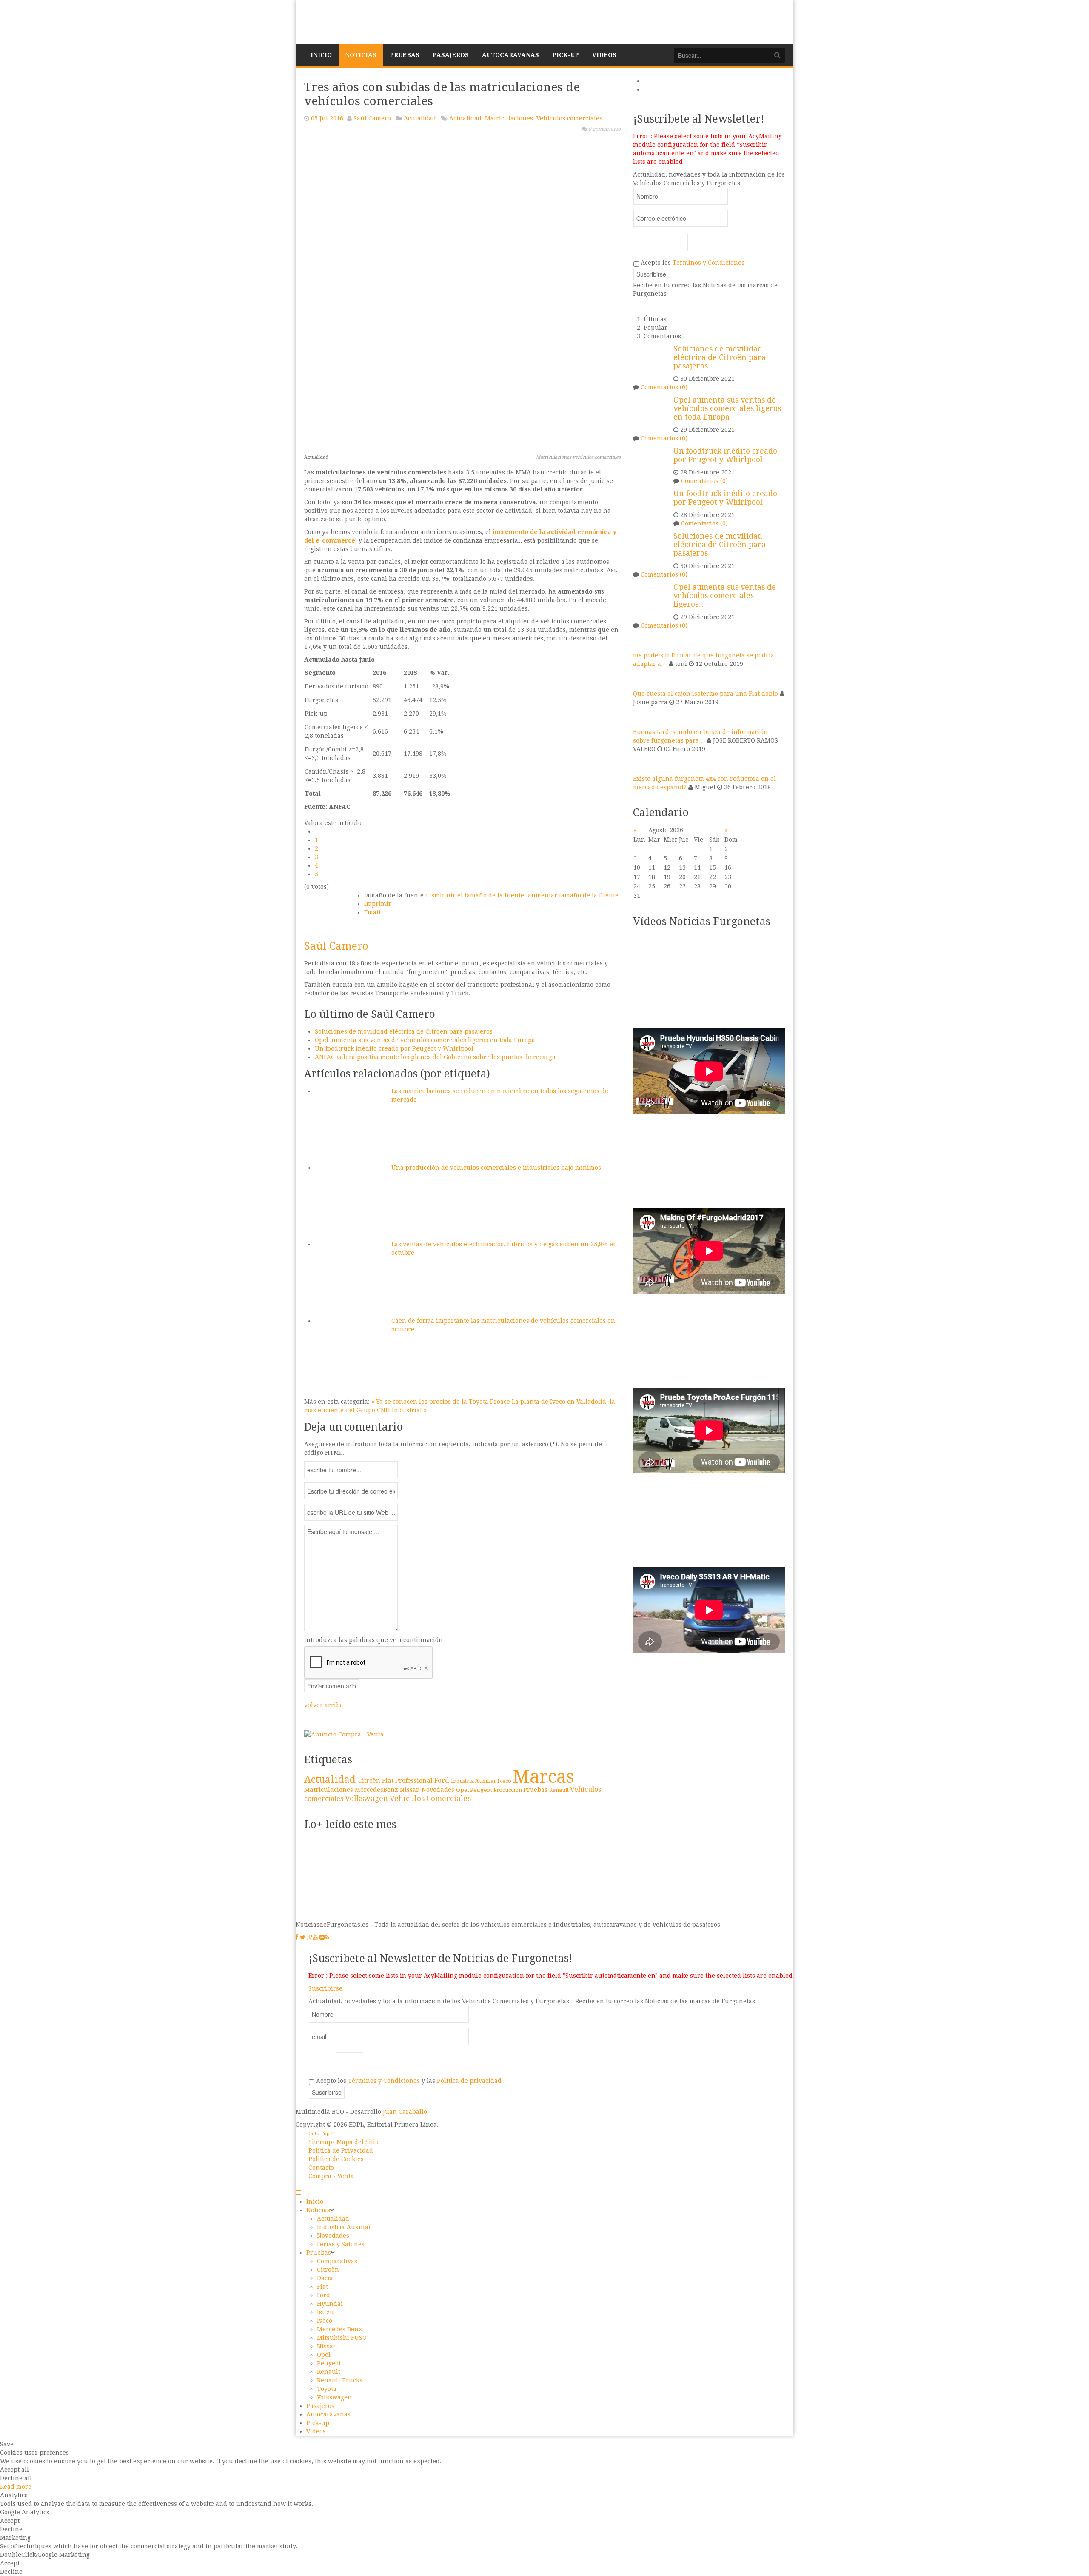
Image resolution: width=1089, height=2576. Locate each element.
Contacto (321, 2168)
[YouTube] (315, 1937)
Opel (463, 1790)
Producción (508, 1790)
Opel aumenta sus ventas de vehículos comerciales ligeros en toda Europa (425, 1040)
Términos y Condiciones (708, 263)
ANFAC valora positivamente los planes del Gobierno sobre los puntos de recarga (435, 1057)
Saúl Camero (372, 118)
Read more (16, 2487)
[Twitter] (303, 1937)
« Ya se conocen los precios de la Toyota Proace (442, 1402)
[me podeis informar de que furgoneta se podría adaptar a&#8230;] (644, 640)
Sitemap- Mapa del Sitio (344, 2142)
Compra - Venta (331, 2176)
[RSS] (327, 1937)
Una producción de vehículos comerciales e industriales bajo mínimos (496, 1168)
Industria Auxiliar (474, 1781)
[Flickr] (322, 1937)
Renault (560, 1790)
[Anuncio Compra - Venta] (344, 1734)
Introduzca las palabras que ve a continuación (373, 1640)
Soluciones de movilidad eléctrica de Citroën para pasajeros (404, 1031)
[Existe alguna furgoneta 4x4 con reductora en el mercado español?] (644, 763)
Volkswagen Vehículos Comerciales (408, 1799)
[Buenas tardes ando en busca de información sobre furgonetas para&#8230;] (644, 717)
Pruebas (536, 1790)
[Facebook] (297, 1937)
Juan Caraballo (405, 2112)
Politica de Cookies (336, 2159)
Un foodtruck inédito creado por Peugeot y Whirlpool (394, 1048)
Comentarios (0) (664, 387)
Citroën (370, 1781)
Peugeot (482, 1790)
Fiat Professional (408, 1781)
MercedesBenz (377, 1790)
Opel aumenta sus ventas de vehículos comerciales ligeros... (725, 596)
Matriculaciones (509, 118)
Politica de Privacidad (341, 2150)
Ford (443, 1781)
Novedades (439, 1789)
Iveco (505, 1781)
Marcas (543, 1777)
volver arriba (324, 1705)
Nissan (411, 1790)
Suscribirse (325, 1988)
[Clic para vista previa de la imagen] (462, 291)
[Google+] (310, 1937)
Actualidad (420, 118)
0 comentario (604, 129)
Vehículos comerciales (569, 118)
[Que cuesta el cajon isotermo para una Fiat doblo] (644, 678)
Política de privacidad (469, 2081)
